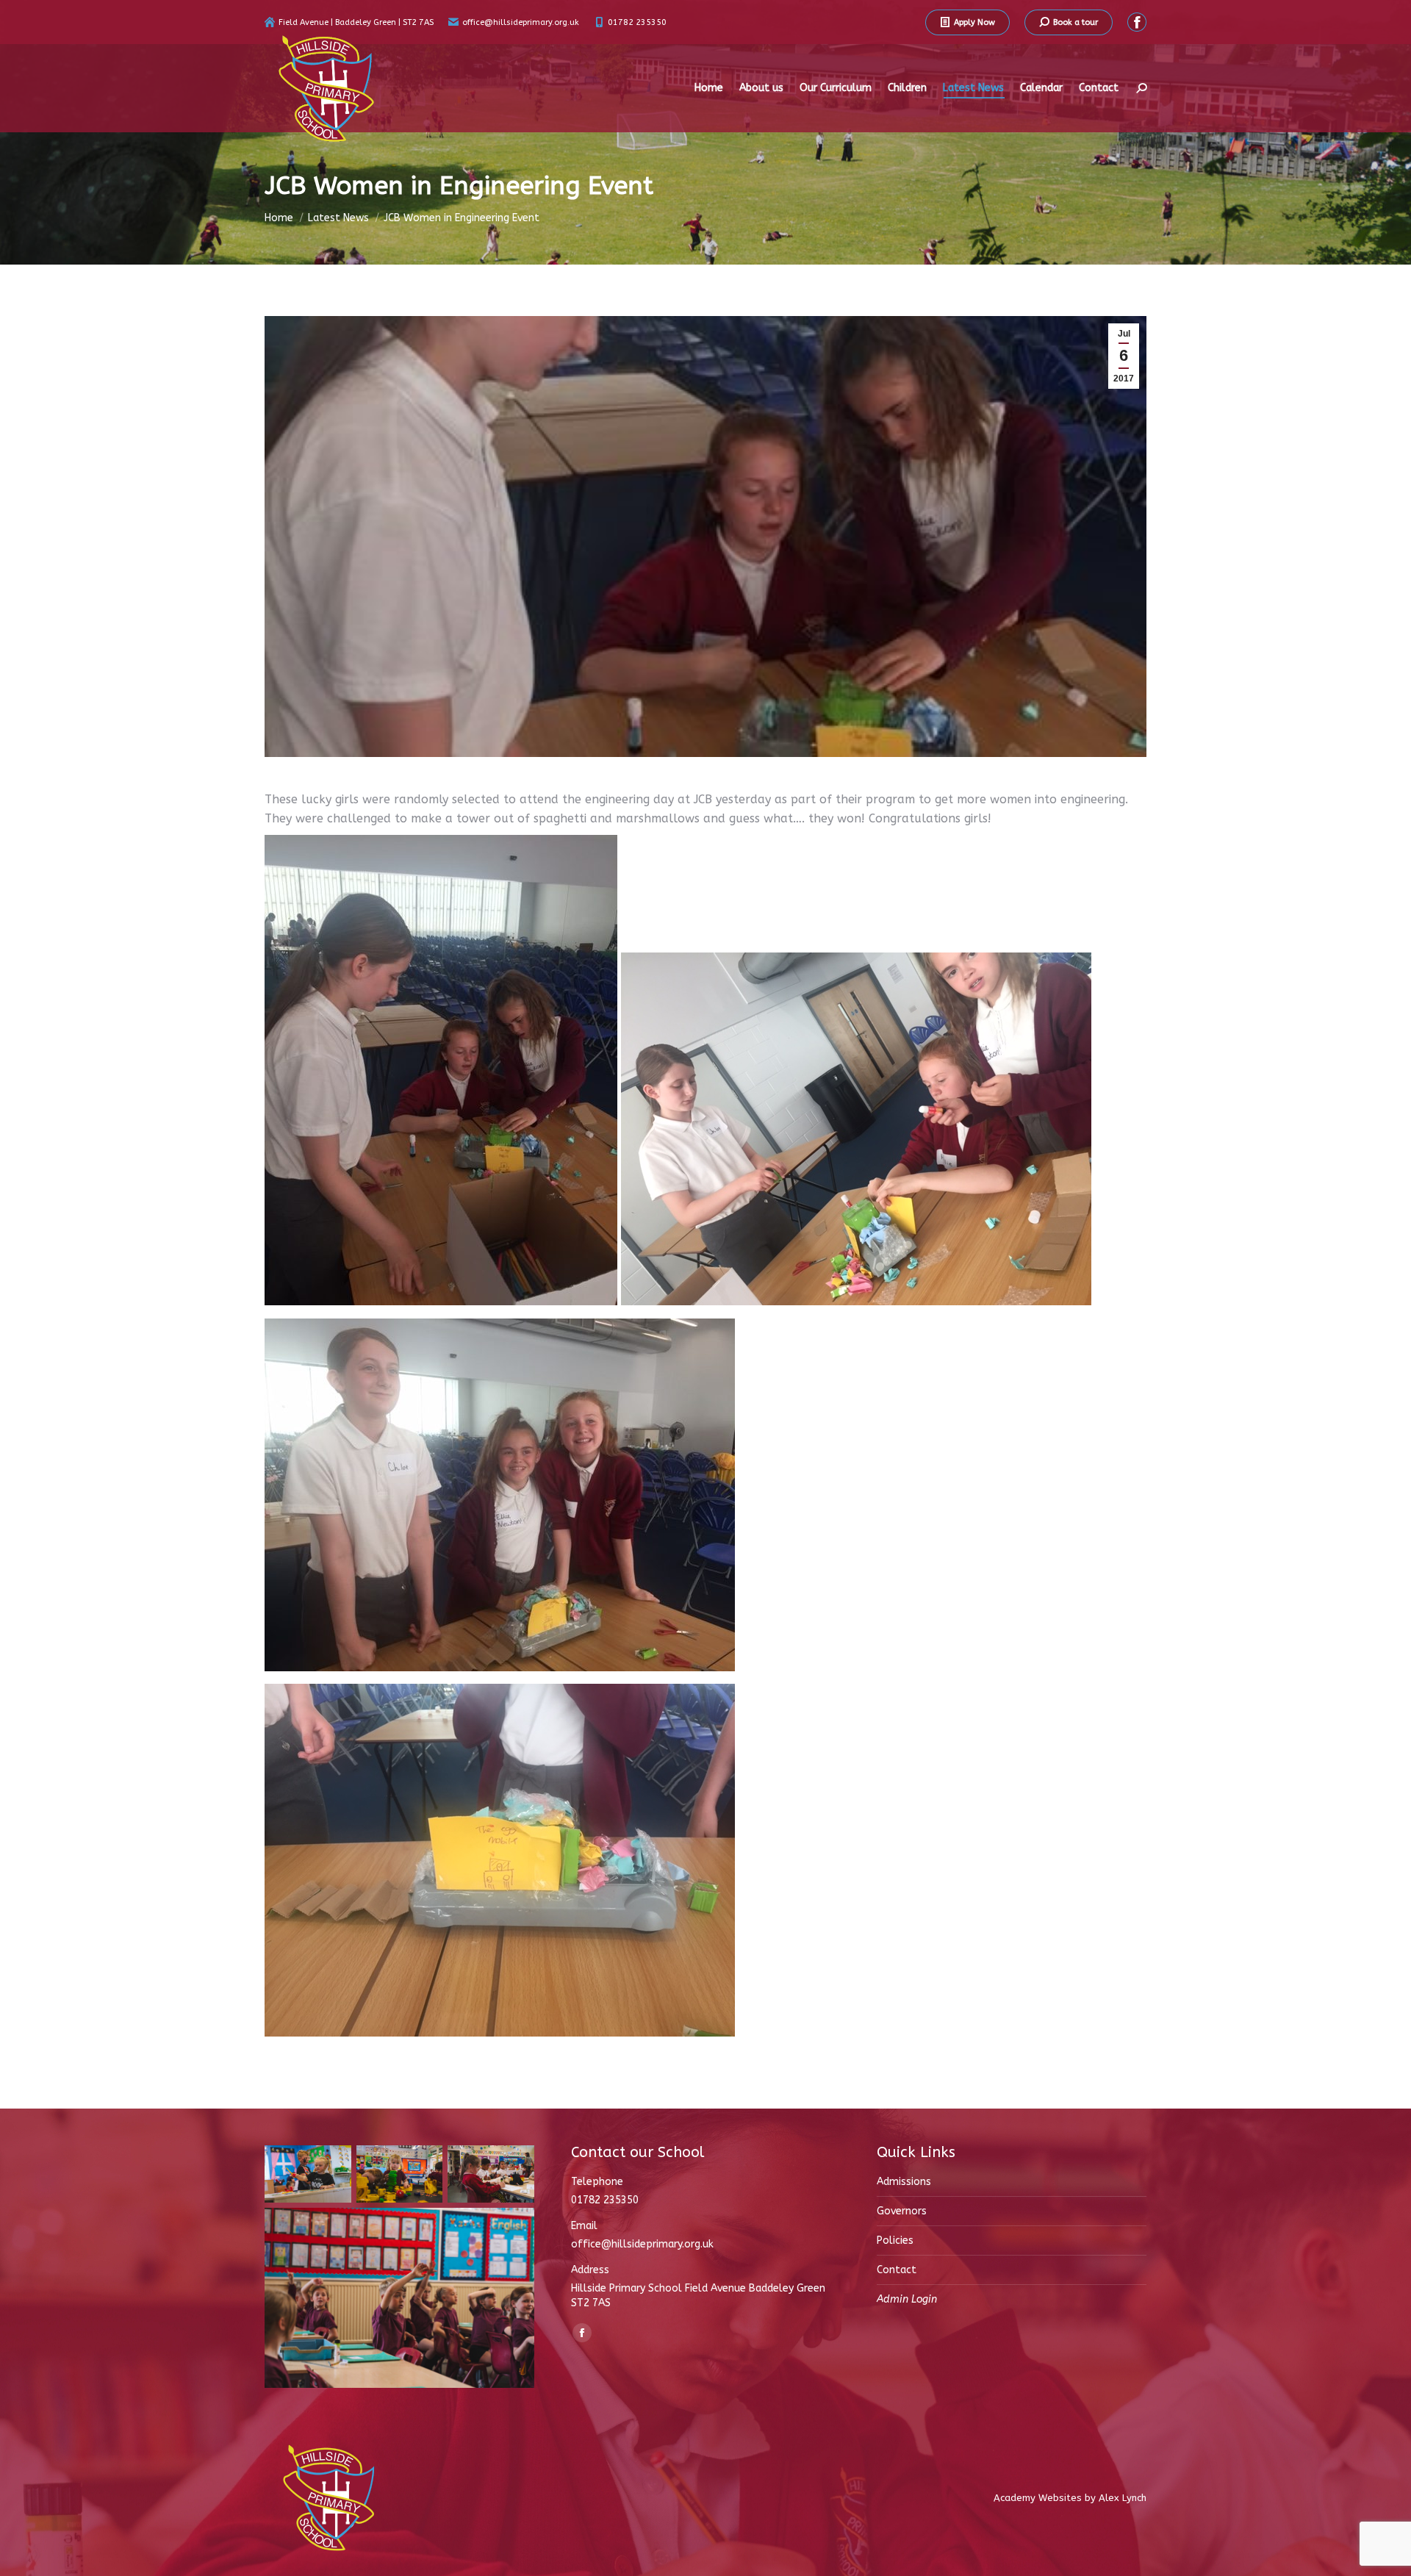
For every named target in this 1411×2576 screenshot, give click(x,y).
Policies (895, 2240)
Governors (902, 2211)
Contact (897, 2270)
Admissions (904, 2182)
